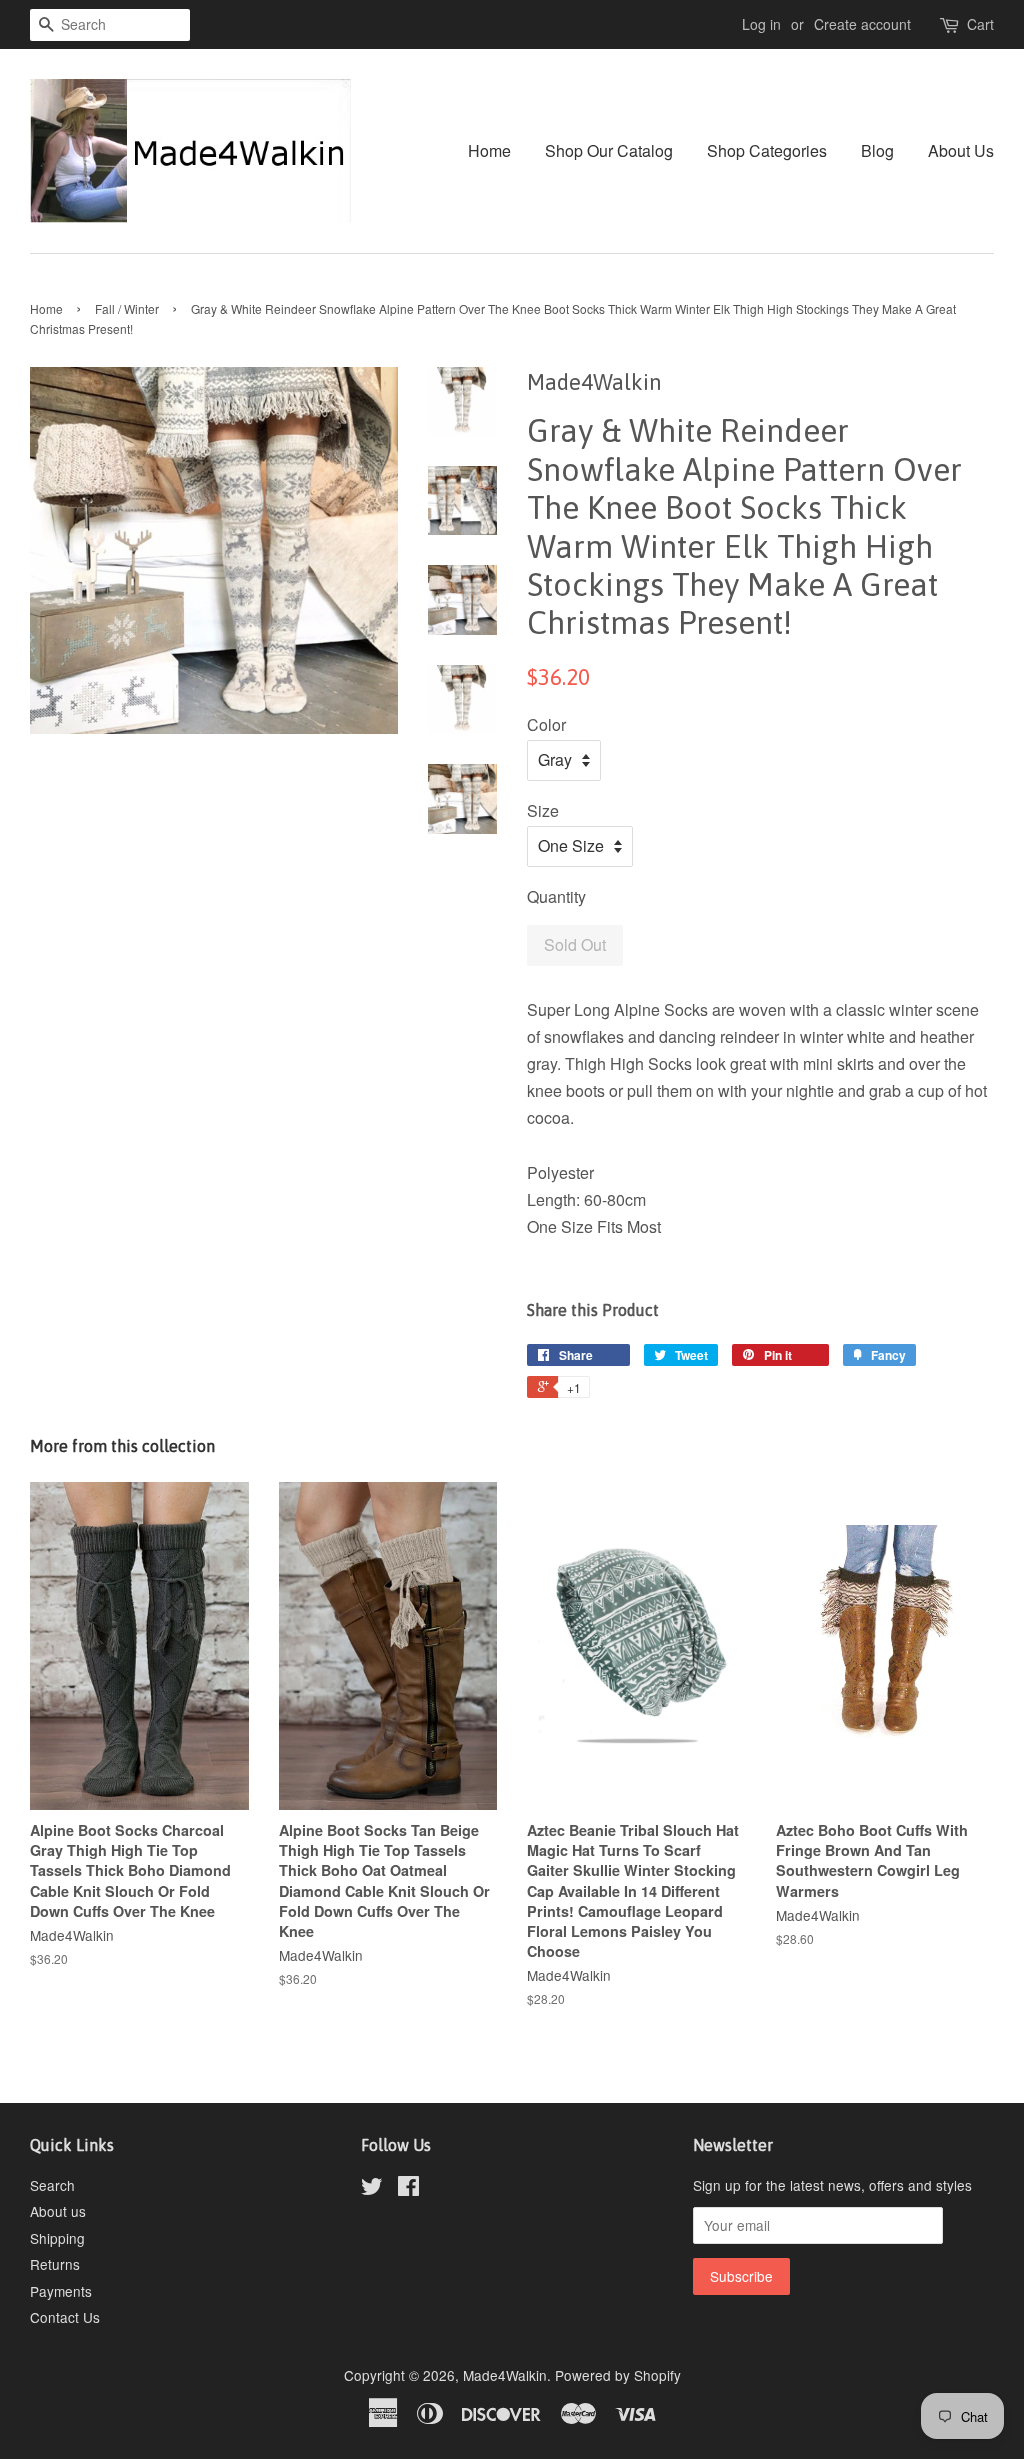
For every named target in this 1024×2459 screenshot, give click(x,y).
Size (543, 810)
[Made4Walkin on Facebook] (408, 2189)
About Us (961, 150)
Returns (55, 2264)
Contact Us (65, 2317)
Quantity (556, 896)
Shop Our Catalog (609, 150)
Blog (877, 150)
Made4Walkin (505, 2375)
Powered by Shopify (618, 2375)
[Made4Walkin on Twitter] (372, 2189)
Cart (980, 24)
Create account (862, 24)
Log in (761, 24)
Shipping (57, 2238)
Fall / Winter (127, 308)
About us (58, 2211)
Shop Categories (767, 150)
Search (52, 2185)
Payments (61, 2291)
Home (489, 150)
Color (546, 724)
